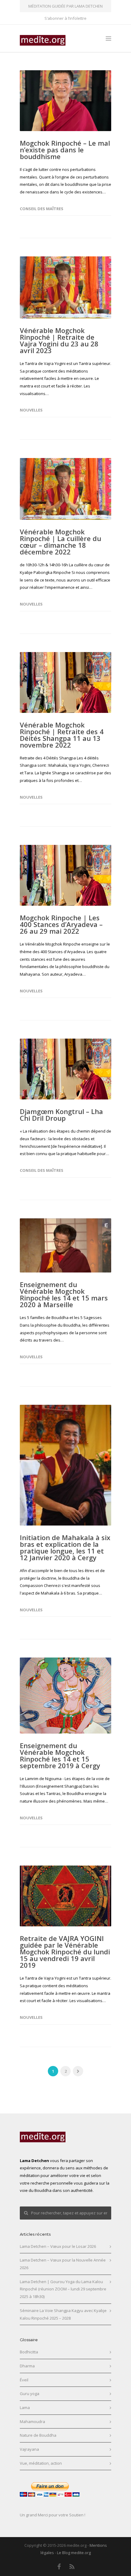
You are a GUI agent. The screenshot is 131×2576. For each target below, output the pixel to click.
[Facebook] (59, 2567)
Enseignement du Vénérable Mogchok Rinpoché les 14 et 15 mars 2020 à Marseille (64, 1294)
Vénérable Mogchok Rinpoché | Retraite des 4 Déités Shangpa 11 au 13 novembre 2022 (62, 735)
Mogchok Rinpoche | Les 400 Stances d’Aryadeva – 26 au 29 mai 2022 (61, 924)
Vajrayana (29, 2449)
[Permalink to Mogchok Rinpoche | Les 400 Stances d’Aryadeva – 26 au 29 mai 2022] (65, 875)
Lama (25, 2408)
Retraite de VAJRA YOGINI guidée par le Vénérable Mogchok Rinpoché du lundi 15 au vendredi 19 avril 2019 (65, 1952)
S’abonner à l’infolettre (65, 18)
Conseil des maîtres (42, 209)
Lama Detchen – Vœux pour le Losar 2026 (58, 2246)
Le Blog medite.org (74, 2553)
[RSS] (72, 2567)
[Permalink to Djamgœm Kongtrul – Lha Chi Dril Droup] (65, 1069)
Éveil (24, 2380)
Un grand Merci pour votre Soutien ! (53, 2515)
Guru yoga (30, 2394)
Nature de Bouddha (38, 2435)
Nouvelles (31, 410)
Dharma (27, 2366)
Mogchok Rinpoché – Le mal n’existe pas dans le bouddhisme (65, 150)
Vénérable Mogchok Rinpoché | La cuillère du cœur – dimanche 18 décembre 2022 (60, 542)
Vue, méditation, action (41, 2463)
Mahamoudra (32, 2422)
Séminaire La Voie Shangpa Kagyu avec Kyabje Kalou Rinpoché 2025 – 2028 (63, 2314)
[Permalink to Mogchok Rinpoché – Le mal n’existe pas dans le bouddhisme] (65, 101)
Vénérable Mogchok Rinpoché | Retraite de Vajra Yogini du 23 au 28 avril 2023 (59, 340)
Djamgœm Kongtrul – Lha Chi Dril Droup (61, 1115)
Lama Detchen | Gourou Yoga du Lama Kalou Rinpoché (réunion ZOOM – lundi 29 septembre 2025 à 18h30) (63, 2289)
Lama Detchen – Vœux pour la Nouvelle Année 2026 (63, 2264)
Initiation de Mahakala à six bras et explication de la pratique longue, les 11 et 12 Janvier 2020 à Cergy (65, 1547)
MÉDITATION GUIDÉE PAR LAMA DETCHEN (65, 6)
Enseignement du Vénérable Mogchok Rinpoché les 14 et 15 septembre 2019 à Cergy (60, 1755)
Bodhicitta (29, 2352)
